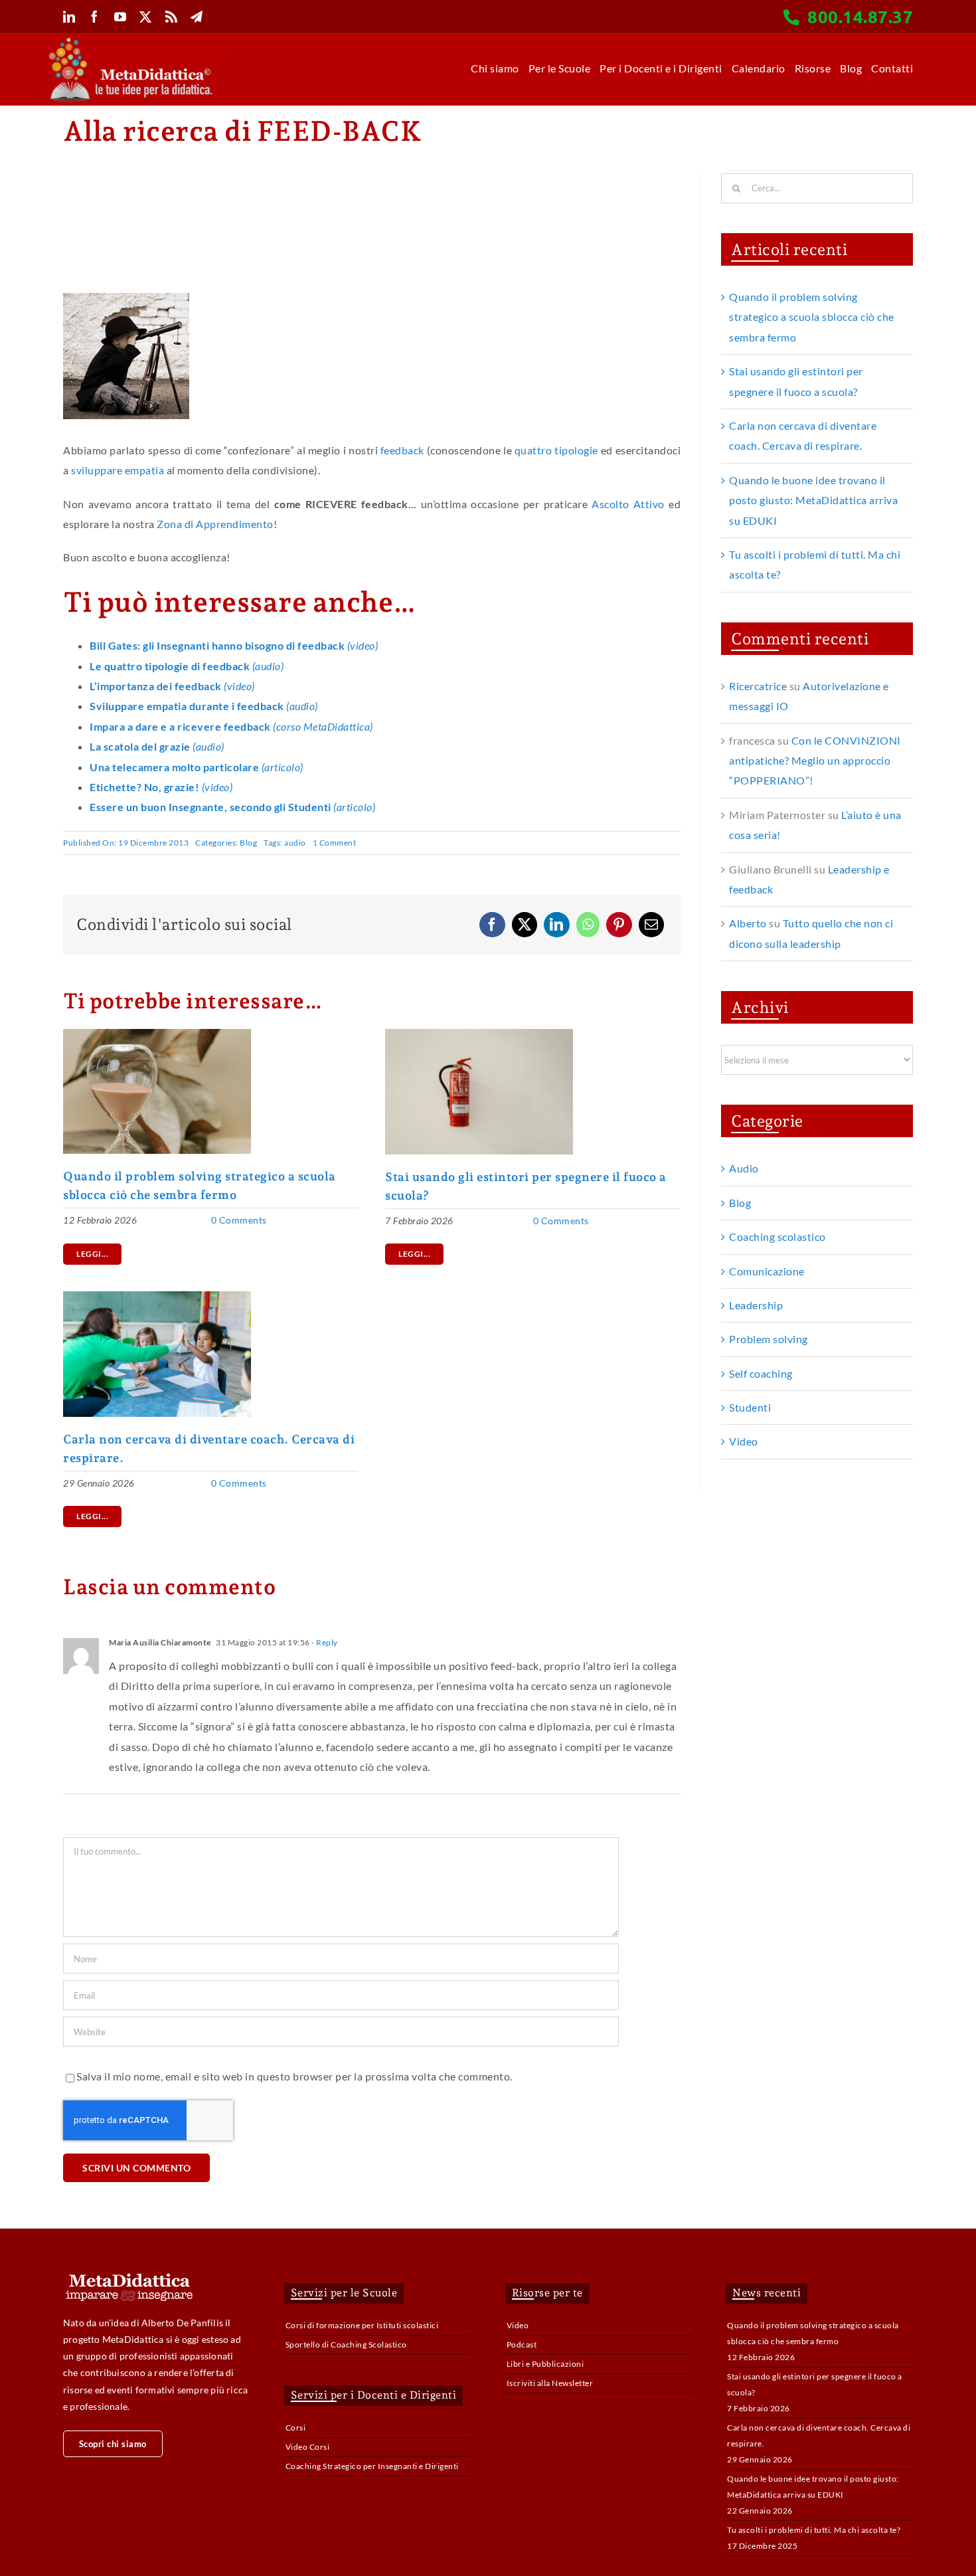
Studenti (750, 1407)
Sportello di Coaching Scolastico (346, 2345)
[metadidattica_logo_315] (130, 42)
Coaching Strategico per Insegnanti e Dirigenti (372, 2466)
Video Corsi (308, 2447)
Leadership (756, 1305)
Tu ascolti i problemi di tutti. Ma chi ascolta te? (814, 2530)
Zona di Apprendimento (215, 524)
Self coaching (761, 1373)
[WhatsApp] (588, 925)
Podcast (522, 2345)
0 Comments (239, 1220)
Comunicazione (767, 1271)
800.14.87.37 (860, 16)
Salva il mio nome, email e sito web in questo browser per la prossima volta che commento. (294, 2076)
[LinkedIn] (557, 925)
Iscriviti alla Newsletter (550, 2383)
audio (295, 843)
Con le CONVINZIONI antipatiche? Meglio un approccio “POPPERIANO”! (815, 761)
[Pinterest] (619, 925)
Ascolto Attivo (628, 504)
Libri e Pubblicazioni (545, 2364)
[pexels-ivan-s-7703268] (157, 1034)
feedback (402, 450)
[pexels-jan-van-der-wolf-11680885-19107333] (479, 1034)
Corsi (296, 2428)
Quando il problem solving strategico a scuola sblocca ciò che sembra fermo (812, 317)
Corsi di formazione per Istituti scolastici (362, 2325)
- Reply (324, 1642)
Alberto (748, 923)
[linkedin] (69, 17)
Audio (744, 1168)
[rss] (172, 17)
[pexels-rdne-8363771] (157, 1296)
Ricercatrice (758, 686)
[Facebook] (492, 925)
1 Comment (335, 843)
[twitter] (146, 17)
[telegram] (197, 17)
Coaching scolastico (777, 1237)
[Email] (652, 925)
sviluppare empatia (118, 470)
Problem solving (769, 1339)
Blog (248, 843)
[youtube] (121, 17)
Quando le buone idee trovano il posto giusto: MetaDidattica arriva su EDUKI (813, 500)
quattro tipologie (556, 450)
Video (744, 1441)
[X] (525, 925)
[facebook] (95, 17)
